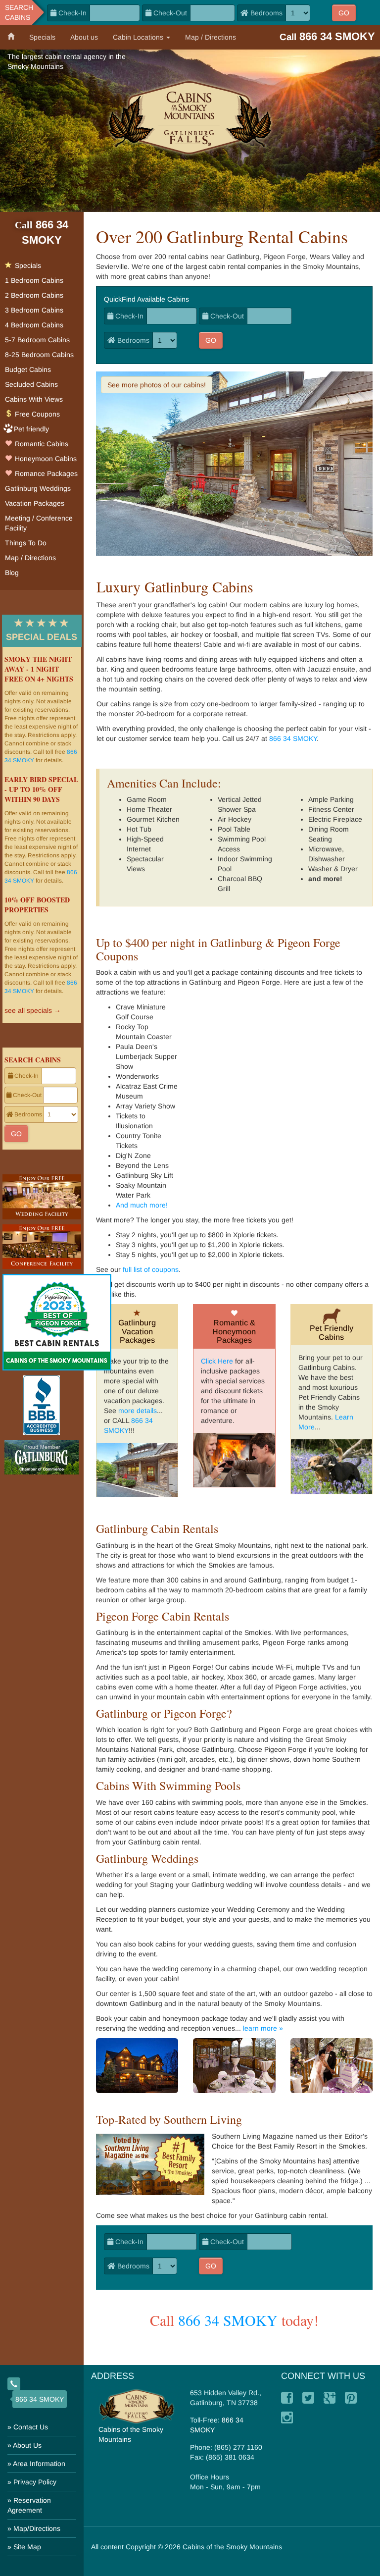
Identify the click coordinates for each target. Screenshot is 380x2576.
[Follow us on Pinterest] (351, 2398)
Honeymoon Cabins (45, 459)
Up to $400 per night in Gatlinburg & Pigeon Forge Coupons (218, 949)
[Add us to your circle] (330, 2398)
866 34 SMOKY (293, 738)
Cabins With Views (34, 399)
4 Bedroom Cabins (34, 325)
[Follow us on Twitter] (308, 2398)
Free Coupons (36, 414)
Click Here (217, 1361)
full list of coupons (151, 1269)
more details (138, 1411)
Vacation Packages (35, 503)
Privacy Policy (35, 2482)
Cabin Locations (139, 37)
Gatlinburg (243, 257)
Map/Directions (37, 2528)
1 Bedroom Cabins (34, 280)
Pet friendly (31, 429)
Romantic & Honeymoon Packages (234, 1331)
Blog (12, 573)
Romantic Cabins (41, 444)
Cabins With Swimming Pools (168, 1786)
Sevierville (112, 266)
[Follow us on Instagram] (287, 2418)
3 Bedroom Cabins (34, 310)
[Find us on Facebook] (287, 2398)
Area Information (39, 2464)
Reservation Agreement (29, 2505)
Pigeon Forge (285, 257)
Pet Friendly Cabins (332, 1333)
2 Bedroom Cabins (34, 295)
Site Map (27, 2547)
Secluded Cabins (31, 384)
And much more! (142, 1205)
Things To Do (26, 543)
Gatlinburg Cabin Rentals (157, 1528)
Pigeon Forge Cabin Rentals (163, 1616)
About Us (27, 2445)
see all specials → (33, 1010)
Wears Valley (330, 257)
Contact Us (31, 2427)
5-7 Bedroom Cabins (37, 340)
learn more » (263, 2028)
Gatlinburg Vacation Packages (137, 1331)
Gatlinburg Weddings (147, 1858)
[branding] (190, 117)
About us (84, 37)
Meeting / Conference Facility (39, 523)
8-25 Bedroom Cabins (39, 355)
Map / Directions (211, 37)
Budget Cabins (28, 369)
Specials (42, 37)
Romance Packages (45, 473)
